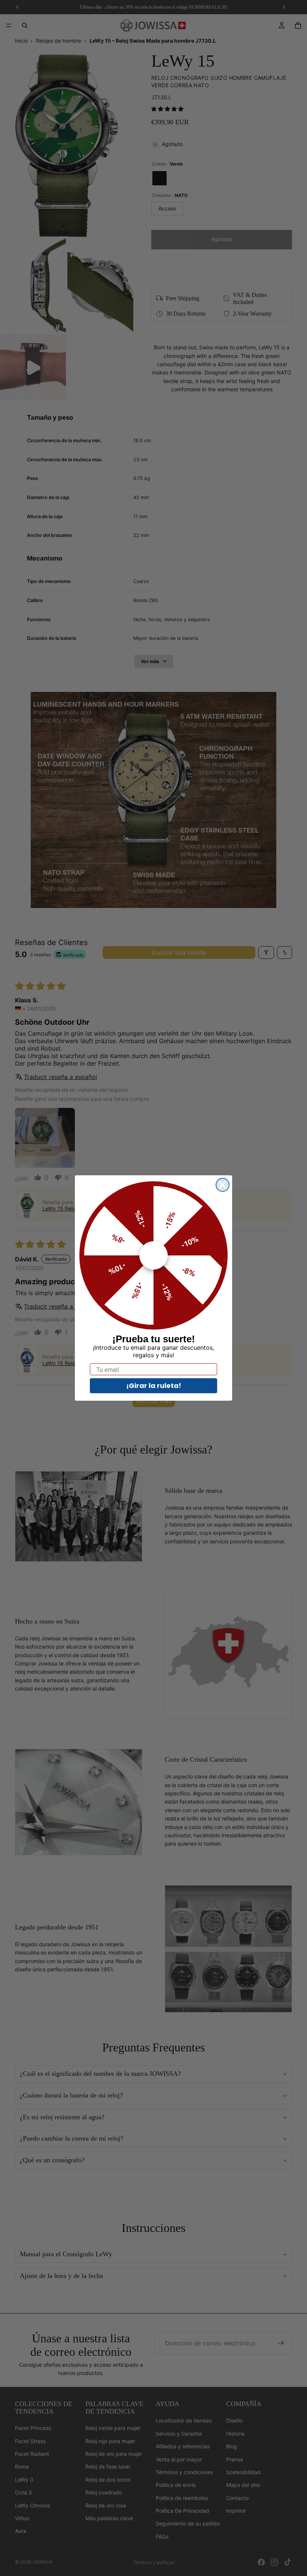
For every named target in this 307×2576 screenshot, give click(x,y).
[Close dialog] (223, 1185)
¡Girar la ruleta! (154, 1386)
